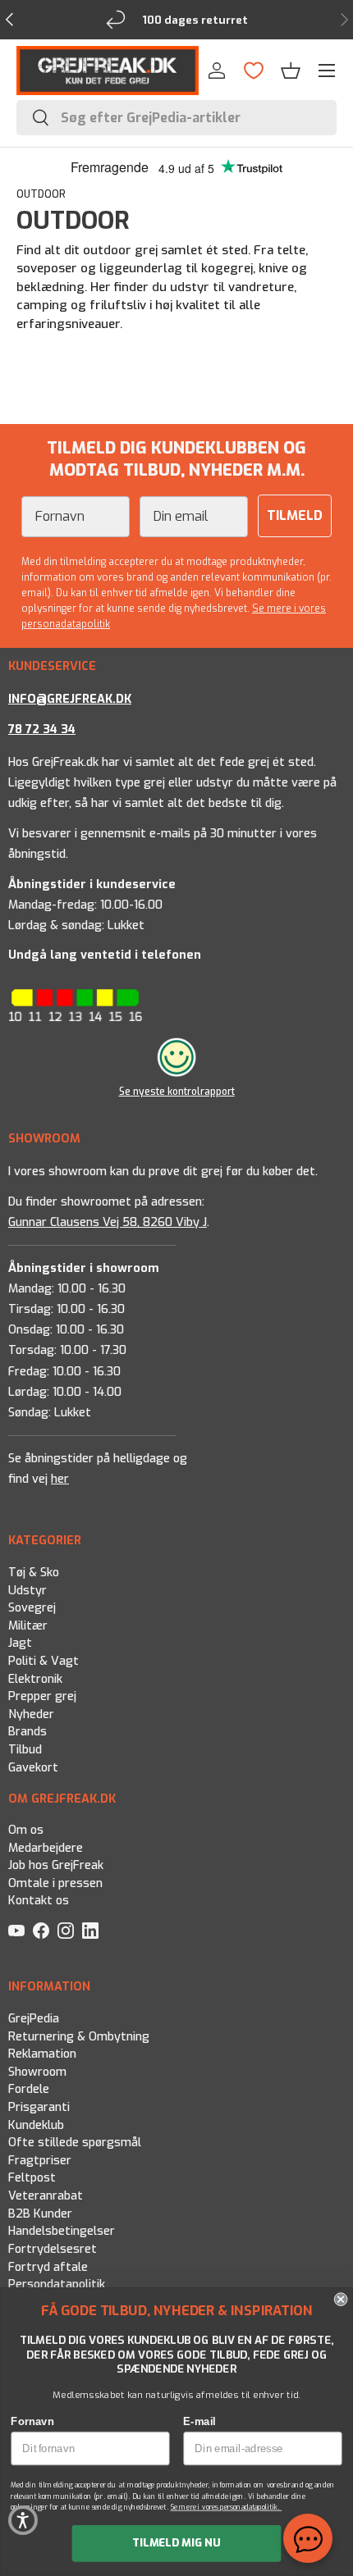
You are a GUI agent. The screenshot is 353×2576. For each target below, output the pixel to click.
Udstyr (28, 1590)
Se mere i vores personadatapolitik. (227, 2508)
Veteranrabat (46, 2196)
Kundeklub (36, 2125)
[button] (291, 71)
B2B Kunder (40, 2213)
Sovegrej (32, 1608)
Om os (26, 1830)
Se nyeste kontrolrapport (177, 1092)
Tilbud (25, 1750)
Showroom (37, 2071)
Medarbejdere (46, 1848)
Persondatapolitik (57, 2284)
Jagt (20, 1643)
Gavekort (33, 1767)
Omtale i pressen (55, 1883)
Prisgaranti (39, 2107)
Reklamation (42, 2054)
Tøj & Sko (34, 1573)
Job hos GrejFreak (56, 1865)
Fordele (29, 2089)
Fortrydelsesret (53, 2249)
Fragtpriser (40, 2160)
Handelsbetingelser (62, 2231)
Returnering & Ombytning (79, 2036)
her (60, 1479)
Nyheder (31, 1714)
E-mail (199, 2421)
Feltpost (32, 2178)
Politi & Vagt (44, 1661)
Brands (28, 1732)
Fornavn (32, 2421)
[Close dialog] (341, 2299)
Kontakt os (39, 1901)
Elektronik (35, 1678)
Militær (28, 1625)
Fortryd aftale (48, 2266)
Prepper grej (42, 1696)
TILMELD (295, 515)
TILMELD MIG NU (176, 2543)
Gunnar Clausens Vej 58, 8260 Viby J (108, 1222)
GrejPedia (34, 2019)
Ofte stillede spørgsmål (75, 2143)
